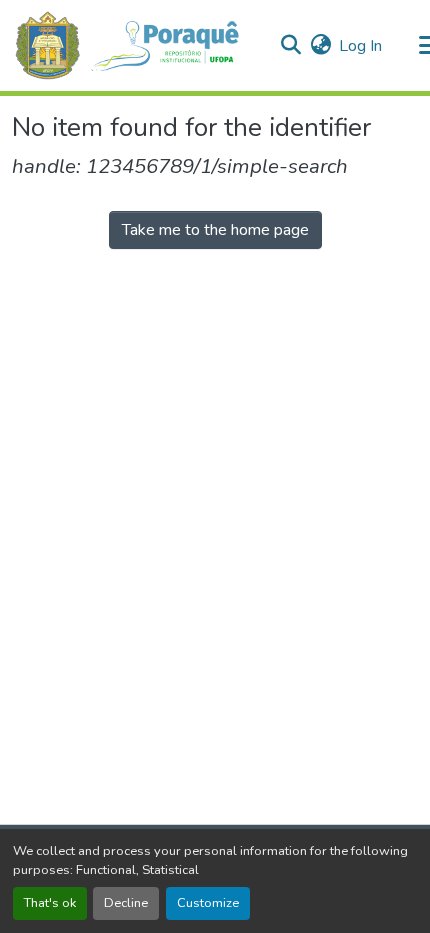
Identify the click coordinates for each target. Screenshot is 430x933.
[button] (137, 45)
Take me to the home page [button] (215, 230)
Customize (208, 903)
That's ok (50, 903)
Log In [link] (360, 46)
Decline (126, 903)
